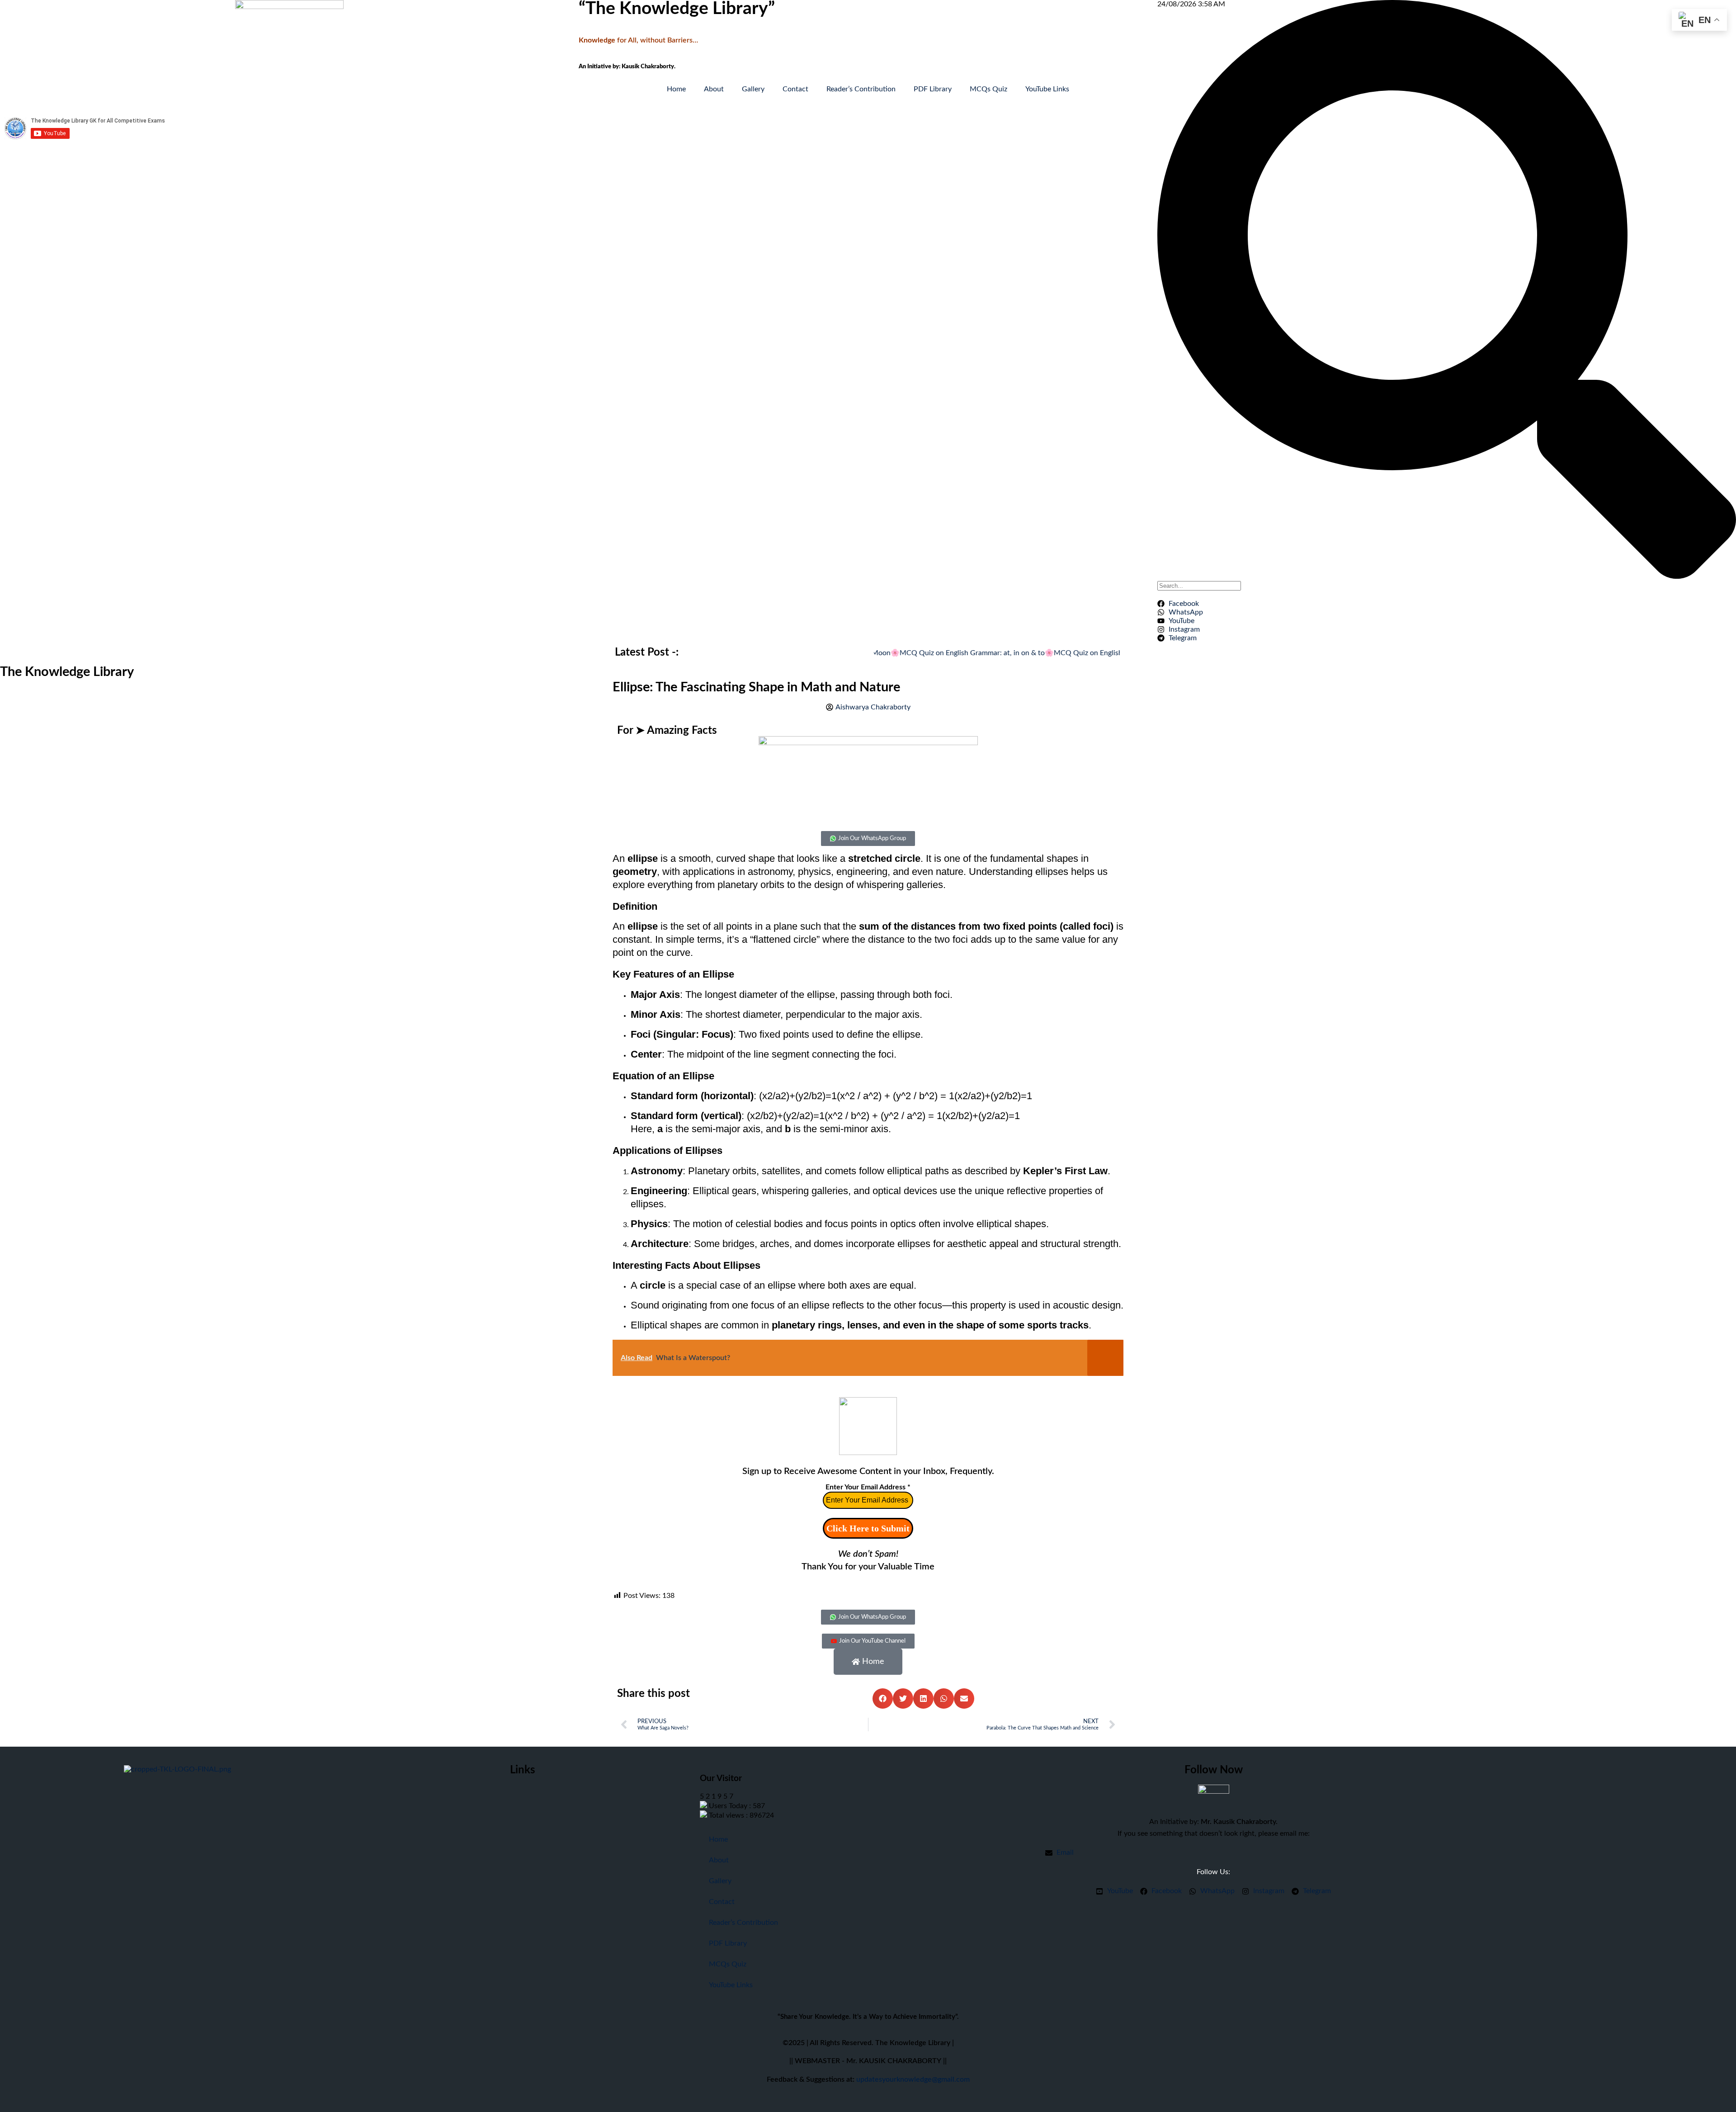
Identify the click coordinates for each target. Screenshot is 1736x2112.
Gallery (753, 89)
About (714, 89)
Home (676, 89)
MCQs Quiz (988, 89)
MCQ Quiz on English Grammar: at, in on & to (923, 653)
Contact (795, 89)
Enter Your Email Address (868, 1487)
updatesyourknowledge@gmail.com (913, 2079)
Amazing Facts (682, 731)
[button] (883, 1699)
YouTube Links (1047, 89)
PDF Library (933, 89)
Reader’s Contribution (861, 89)
